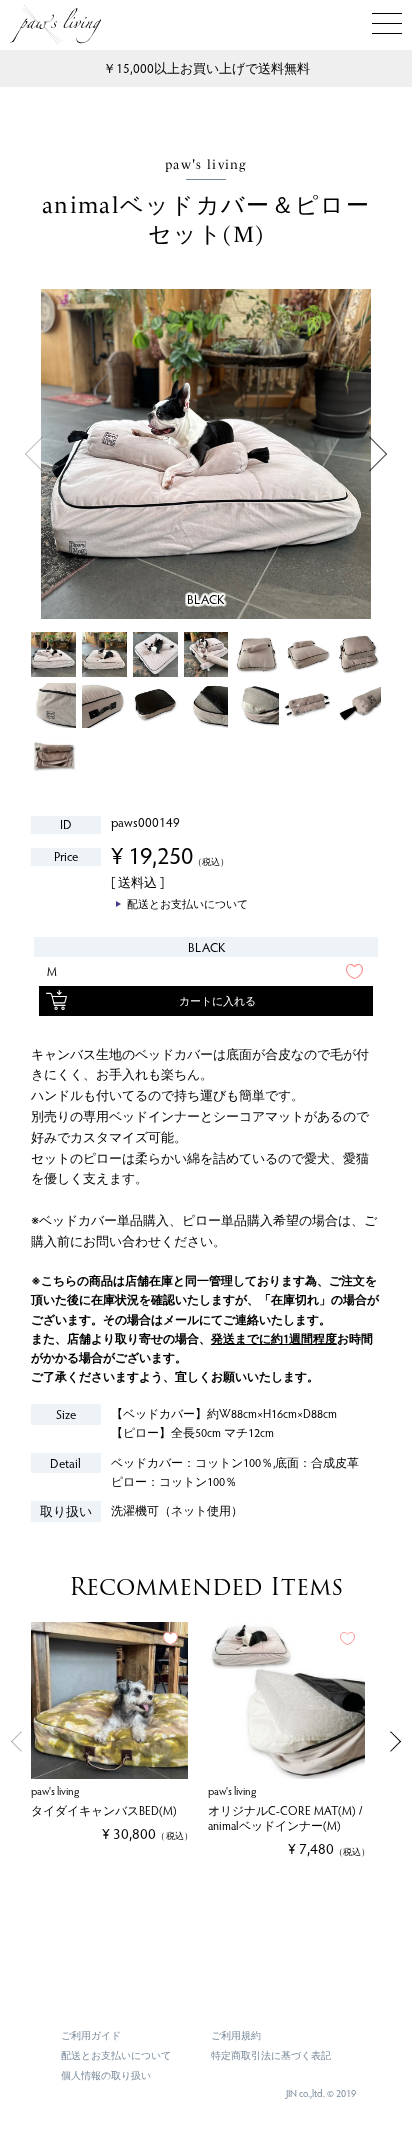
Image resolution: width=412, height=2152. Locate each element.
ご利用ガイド (91, 2035)
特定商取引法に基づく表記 (271, 2055)
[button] (13, 1741)
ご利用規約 (236, 2035)
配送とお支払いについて (116, 2055)
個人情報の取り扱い (106, 2075)
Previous (33, 454)
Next (378, 454)
